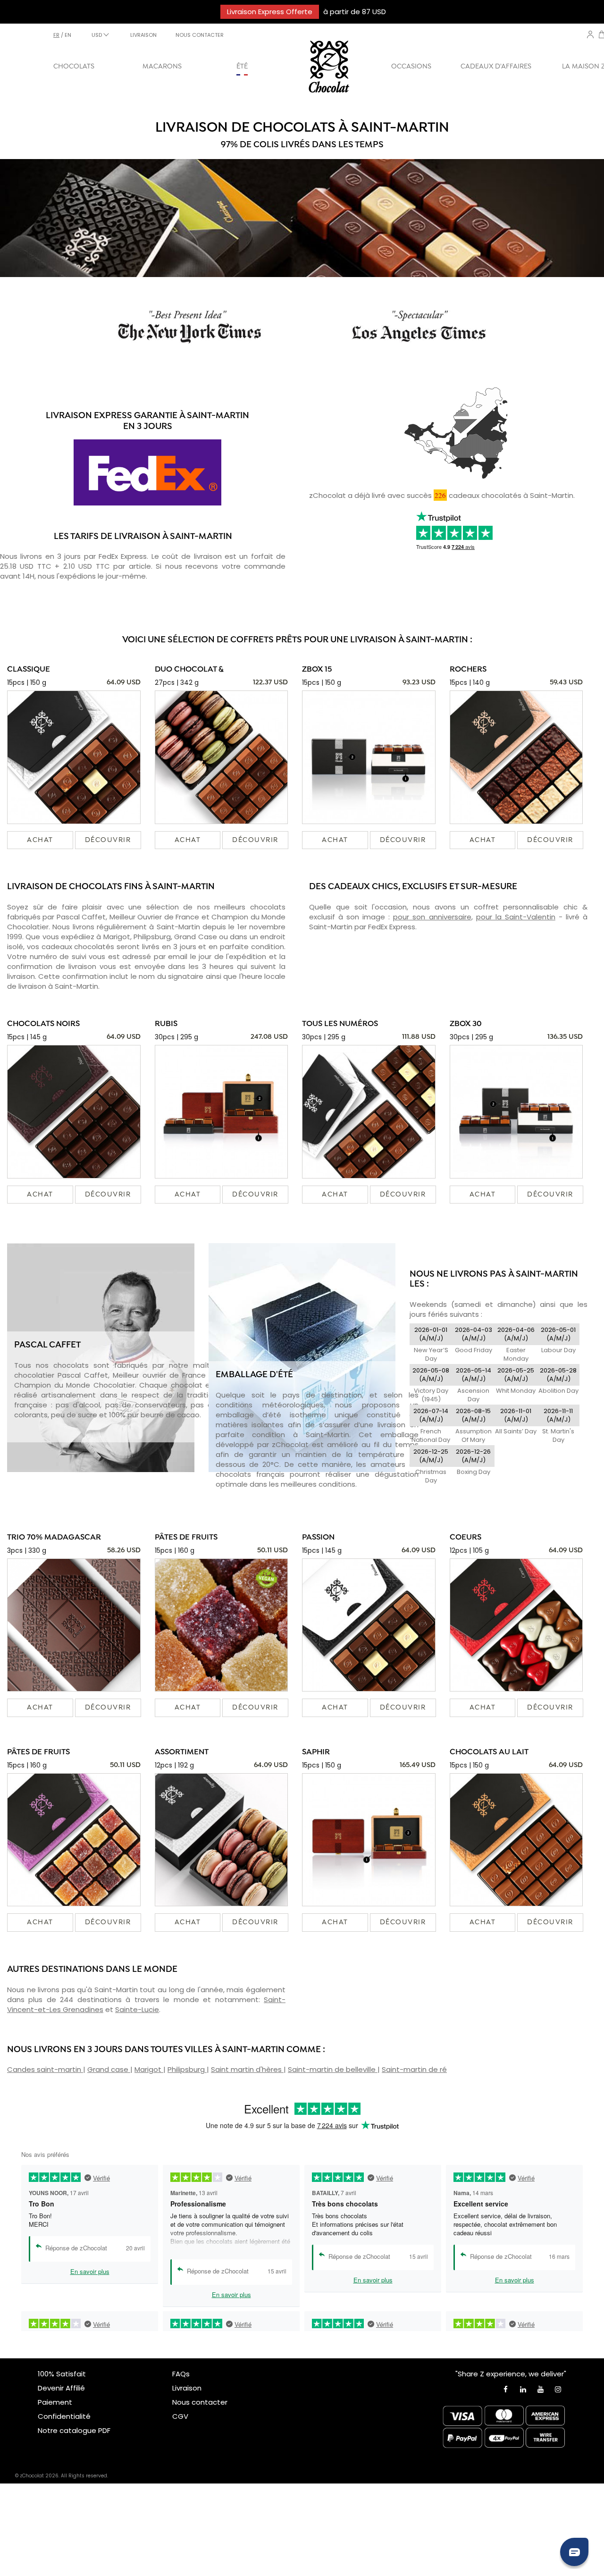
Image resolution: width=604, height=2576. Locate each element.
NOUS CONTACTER (200, 35)
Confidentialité (64, 2416)
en (68, 35)
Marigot (149, 2069)
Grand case (109, 2069)
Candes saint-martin (45, 2069)
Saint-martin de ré (414, 2069)
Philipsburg (187, 2069)
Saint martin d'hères (247, 2069)
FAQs (181, 2374)
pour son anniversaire (432, 917)
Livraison (187, 2388)
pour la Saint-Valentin (516, 917)
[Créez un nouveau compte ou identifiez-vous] (590, 34)
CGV (180, 2416)
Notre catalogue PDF (74, 2430)
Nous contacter (200, 2402)
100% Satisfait (62, 2374)
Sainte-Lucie (137, 2009)
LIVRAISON (143, 35)
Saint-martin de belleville (333, 2069)
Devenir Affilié (61, 2388)
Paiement (55, 2402)
